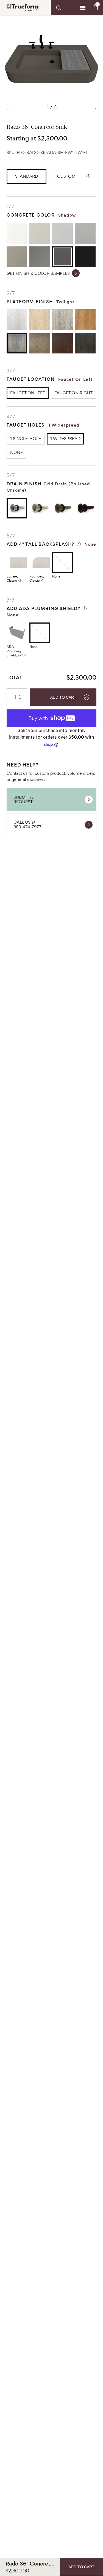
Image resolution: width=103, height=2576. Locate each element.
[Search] (64, 8)
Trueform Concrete (23, 8)
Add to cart (63, 697)
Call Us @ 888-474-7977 (27, 824)
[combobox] (64, 8)
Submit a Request (23, 800)
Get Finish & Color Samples (38, 273)
